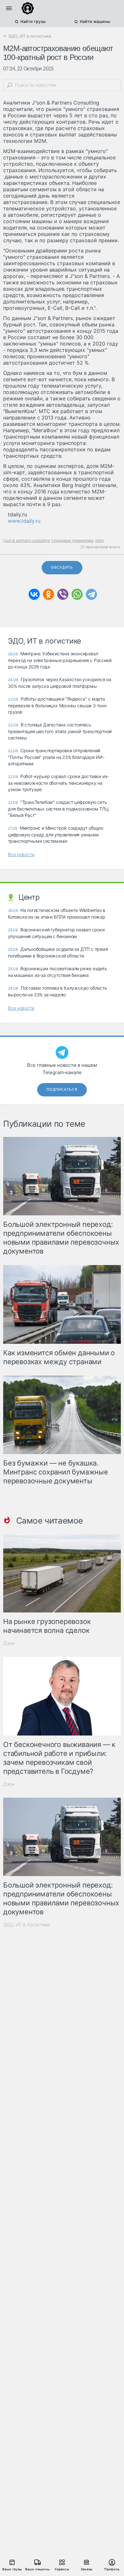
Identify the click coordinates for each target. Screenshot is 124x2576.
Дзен (9, 1643)
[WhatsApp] (77, 594)
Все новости (21, 854)
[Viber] (63, 594)
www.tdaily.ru (24, 521)
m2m (99, 540)
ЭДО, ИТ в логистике (27, 1925)
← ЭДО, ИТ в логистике (27, 36)
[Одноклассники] (48, 594)
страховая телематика (72, 540)
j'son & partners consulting (27, 540)
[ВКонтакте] (34, 594)
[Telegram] (91, 594)
